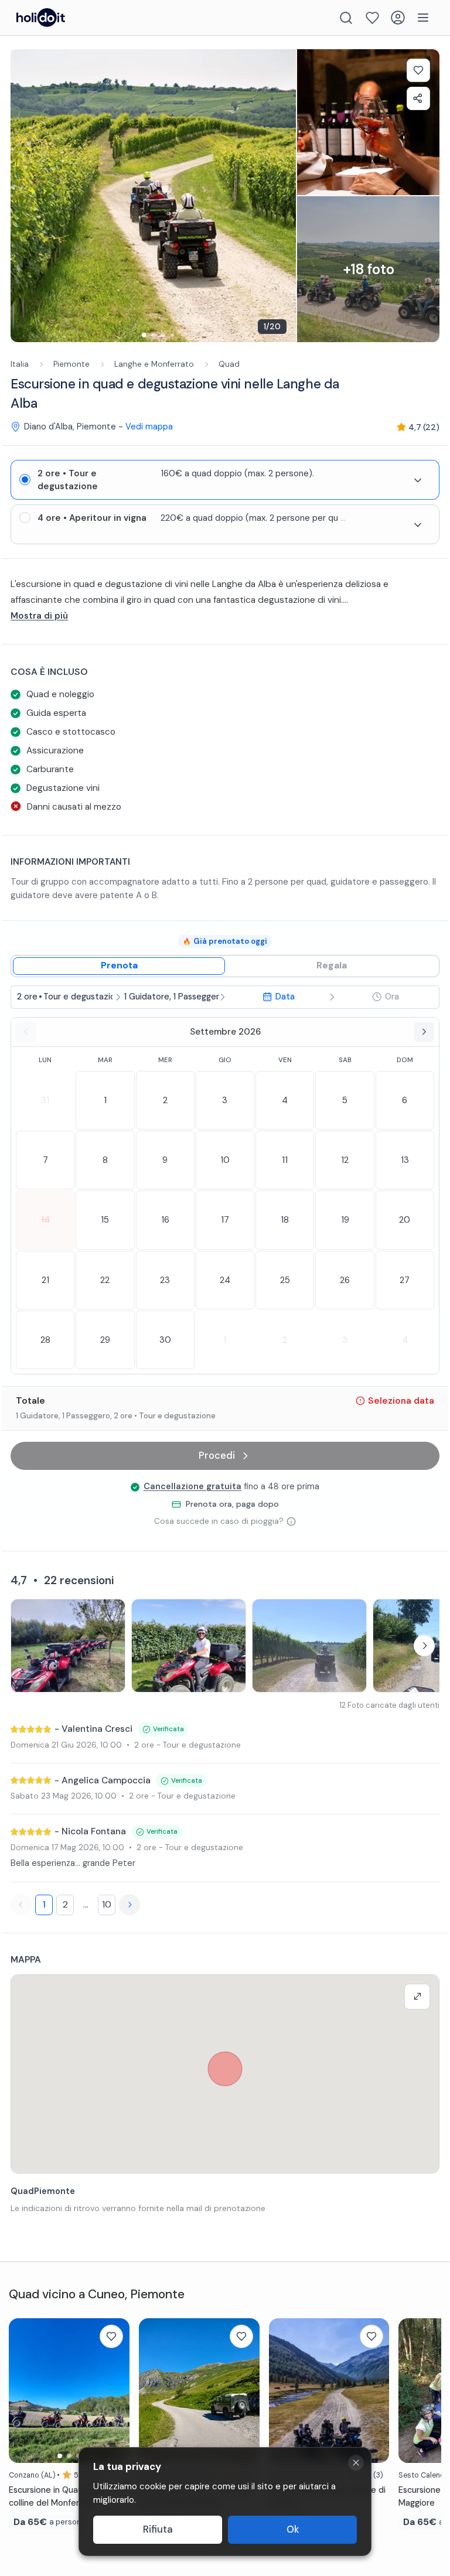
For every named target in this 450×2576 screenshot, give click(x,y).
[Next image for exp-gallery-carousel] (281, 196)
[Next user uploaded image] (424, 1646)
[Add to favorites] (418, 70)
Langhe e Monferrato (154, 364)
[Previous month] (26, 1032)
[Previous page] (21, 1905)
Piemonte (71, 364)
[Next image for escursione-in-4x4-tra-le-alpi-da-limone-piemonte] (245, 2390)
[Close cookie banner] (356, 2463)
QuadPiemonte (43, 2191)
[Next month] (424, 1032)
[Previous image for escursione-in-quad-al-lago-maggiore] (413, 2390)
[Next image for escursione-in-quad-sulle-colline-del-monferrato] (115, 2390)
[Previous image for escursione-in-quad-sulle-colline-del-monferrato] (23, 2390)
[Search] (346, 18)
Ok (293, 2529)
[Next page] (129, 1905)
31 (45, 1100)
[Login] (398, 18)
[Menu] (423, 18)
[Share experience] (418, 98)
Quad (229, 364)
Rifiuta (158, 2529)
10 (107, 1904)
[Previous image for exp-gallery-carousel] (25, 196)
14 (45, 1220)
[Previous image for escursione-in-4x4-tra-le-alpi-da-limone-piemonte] (154, 2390)
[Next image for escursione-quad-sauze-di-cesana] (374, 2390)
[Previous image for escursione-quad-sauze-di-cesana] (284, 2390)
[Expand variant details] (418, 480)
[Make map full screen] (417, 1997)
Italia (20, 364)
